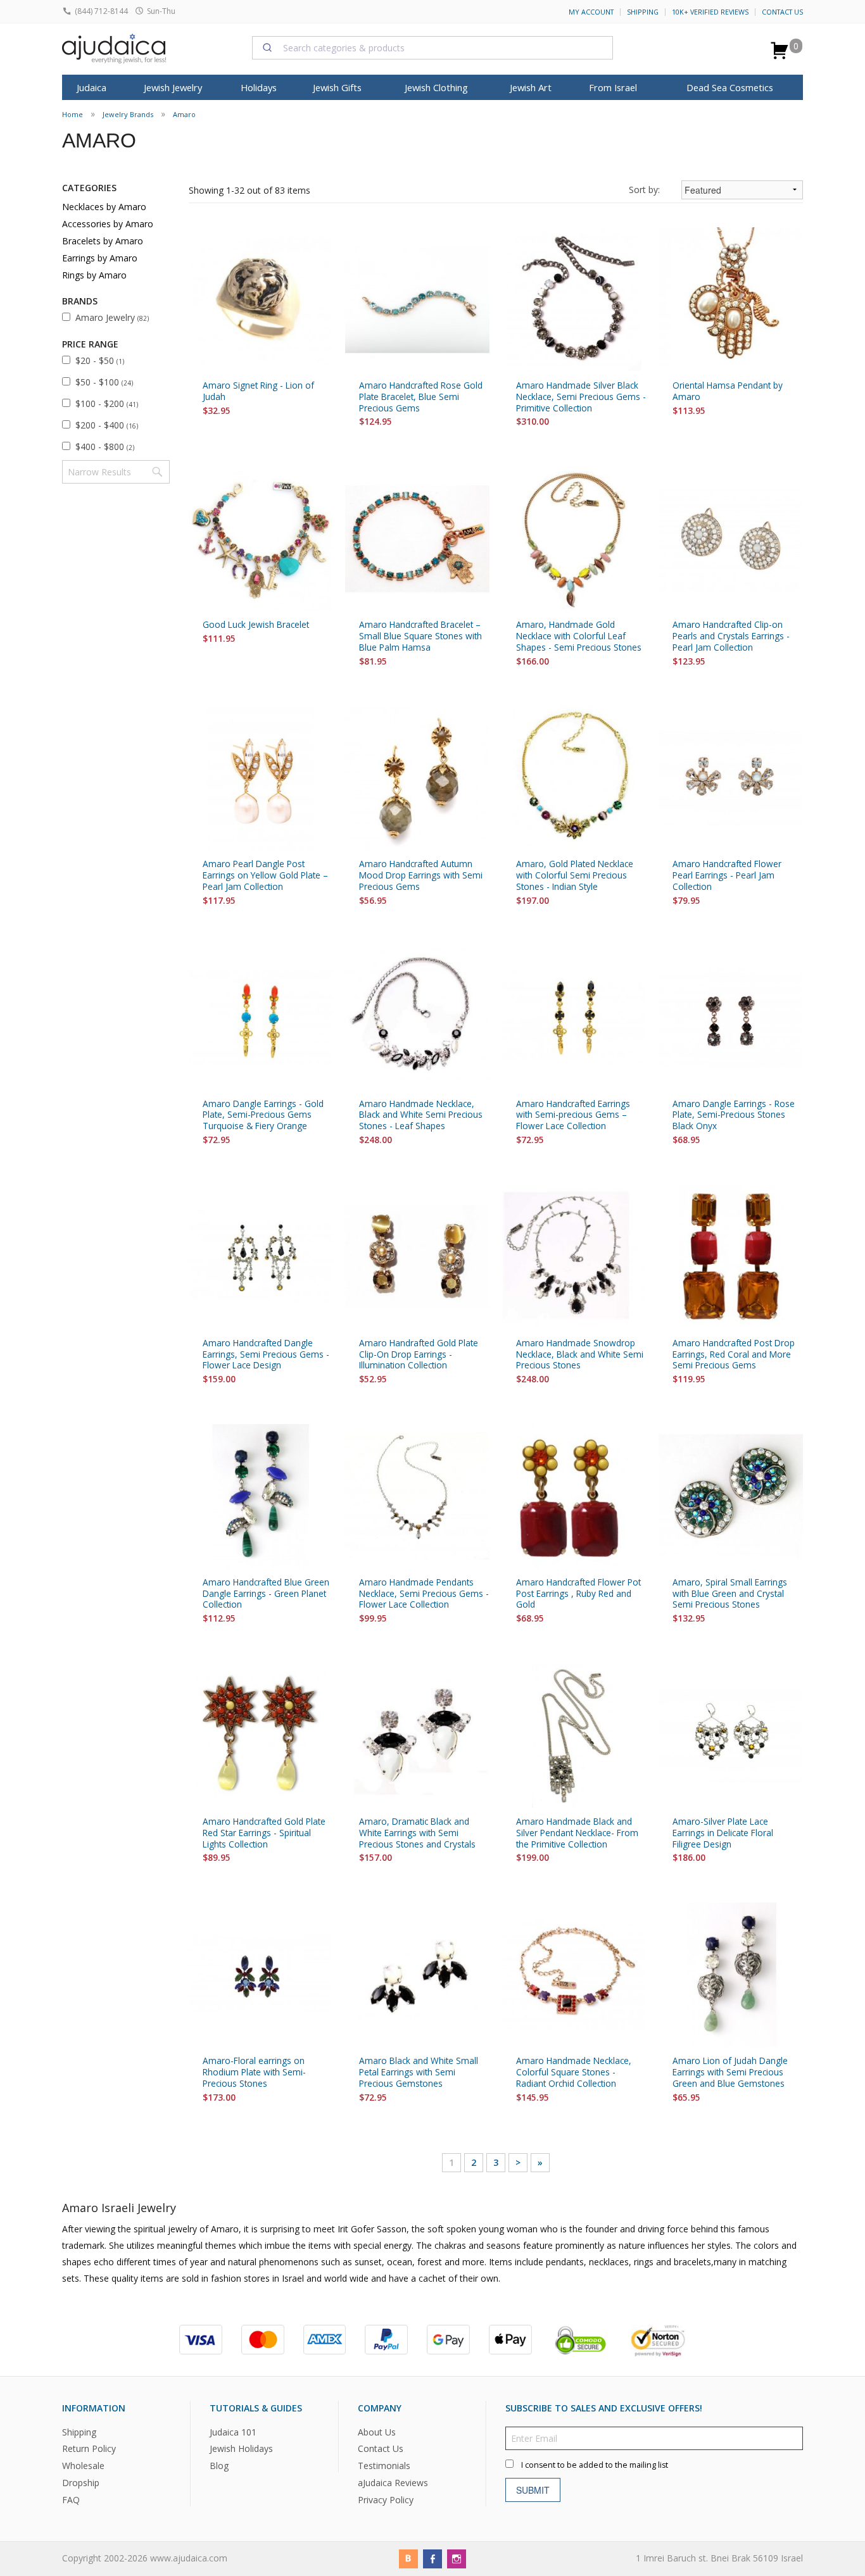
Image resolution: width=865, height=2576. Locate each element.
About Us (377, 2431)
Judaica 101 (233, 2431)
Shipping (643, 12)
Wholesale (83, 2466)
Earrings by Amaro (100, 258)
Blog (219, 2466)
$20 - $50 (100, 360)
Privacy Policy (386, 2500)
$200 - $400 (107, 425)
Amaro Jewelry (112, 317)
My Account (591, 12)
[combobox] (432, 47)
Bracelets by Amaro (103, 241)
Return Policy (89, 2448)
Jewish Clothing (436, 87)
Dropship (81, 2483)
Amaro (184, 114)
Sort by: (644, 190)
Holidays (259, 87)
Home (73, 114)
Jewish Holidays (241, 2448)
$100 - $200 (107, 403)
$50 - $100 (104, 382)
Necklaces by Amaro (104, 207)
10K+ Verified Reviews (710, 12)
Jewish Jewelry (173, 87)
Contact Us (782, 12)
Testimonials (384, 2466)
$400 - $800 (105, 447)
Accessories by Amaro (108, 224)
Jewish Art (531, 87)
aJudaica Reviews (393, 2483)
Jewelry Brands (128, 114)
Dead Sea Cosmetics (730, 87)
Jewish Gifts (337, 87)
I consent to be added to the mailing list (595, 2464)
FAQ (71, 2500)
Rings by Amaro (94, 275)
